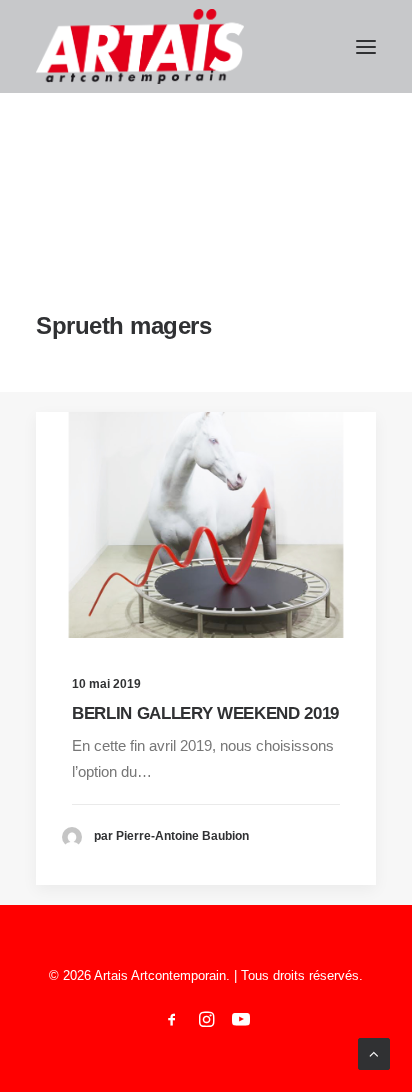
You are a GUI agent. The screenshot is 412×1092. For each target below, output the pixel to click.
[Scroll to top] (374, 1052)
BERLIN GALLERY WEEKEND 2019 (205, 713)
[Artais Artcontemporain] (140, 46)
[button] (366, 46)
